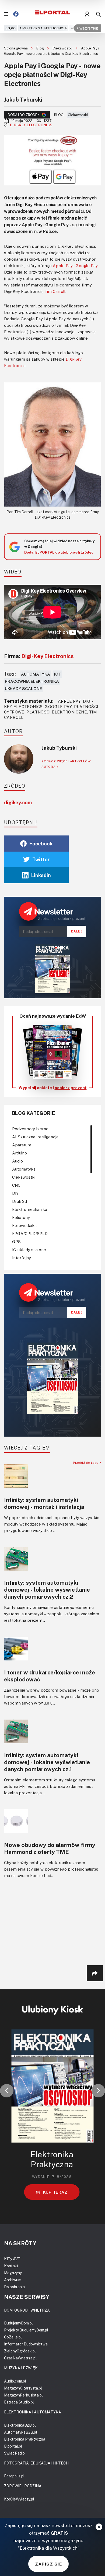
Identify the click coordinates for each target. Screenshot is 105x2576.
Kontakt (11, 2266)
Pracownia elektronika (32, 681)
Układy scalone (23, 688)
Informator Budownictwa (26, 2344)
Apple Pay (63, 266)
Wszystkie (89, 28)
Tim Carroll (55, 291)
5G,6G (10, 28)
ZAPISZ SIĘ (48, 2564)
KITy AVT (12, 2259)
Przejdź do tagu (86, 1463)
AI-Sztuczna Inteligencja (43, 28)
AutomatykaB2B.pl (21, 2432)
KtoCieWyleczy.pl (19, 2499)
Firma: (39, 656)
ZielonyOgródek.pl (20, 2351)
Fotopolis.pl (14, 2476)
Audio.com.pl (15, 2381)
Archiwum (13, 2280)
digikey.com (18, 802)
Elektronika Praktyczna (25, 2439)
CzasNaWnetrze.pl (20, 2358)
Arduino (20, 1153)
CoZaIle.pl (13, 2337)
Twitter (41, 859)
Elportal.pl (13, 2446)
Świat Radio (14, 2453)
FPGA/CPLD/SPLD (30, 1233)
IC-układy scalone (29, 1250)
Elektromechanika (30, 1209)
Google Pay (87, 266)
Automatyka (36, 674)
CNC (16, 1185)
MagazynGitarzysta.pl (23, 2388)
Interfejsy (22, 1258)
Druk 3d (20, 1201)
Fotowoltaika (24, 1225)
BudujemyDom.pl (18, 2323)
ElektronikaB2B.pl (20, 2425)
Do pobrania (14, 2287)
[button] (7, 2091)
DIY (15, 1193)
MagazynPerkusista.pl (23, 2395)
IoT (58, 674)
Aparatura (22, 1145)
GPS (16, 1242)
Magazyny (13, 2273)
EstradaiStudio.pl (19, 2402)
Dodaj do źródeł (24, 115)
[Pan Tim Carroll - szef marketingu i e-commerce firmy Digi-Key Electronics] (52, 444)
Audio (17, 1161)
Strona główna (16, 48)
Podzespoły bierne (30, 1129)
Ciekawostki (63, 48)
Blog (41, 48)
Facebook (41, 844)
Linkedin (41, 875)
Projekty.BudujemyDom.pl (26, 2330)
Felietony (21, 1217)
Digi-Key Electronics (31, 125)
